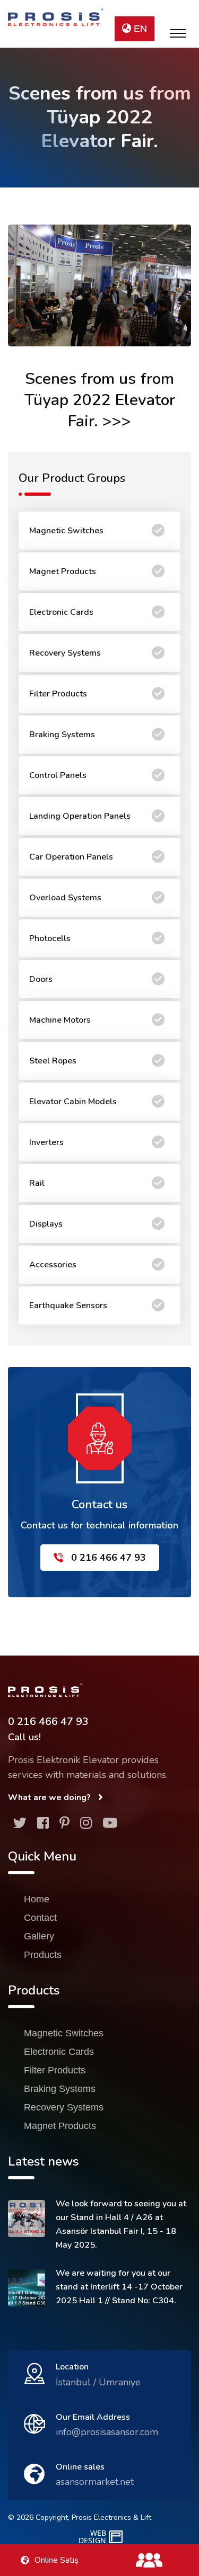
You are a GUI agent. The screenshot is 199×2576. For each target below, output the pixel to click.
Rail (37, 1183)
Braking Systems (62, 735)
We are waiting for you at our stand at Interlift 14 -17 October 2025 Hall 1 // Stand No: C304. (119, 2287)
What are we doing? (50, 1797)
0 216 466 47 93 (107, 1558)
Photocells (50, 938)
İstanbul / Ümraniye (98, 2382)
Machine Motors (60, 1020)
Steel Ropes (53, 1061)
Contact (40, 1918)
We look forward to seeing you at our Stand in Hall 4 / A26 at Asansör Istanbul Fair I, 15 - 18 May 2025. (121, 2224)
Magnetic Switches (66, 531)
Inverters (46, 1142)
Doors (41, 979)
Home (37, 1899)
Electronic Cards (61, 612)
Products (43, 1955)
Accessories (53, 1265)
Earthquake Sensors (68, 1305)
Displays (46, 1224)
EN (139, 29)
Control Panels (58, 775)
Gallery (39, 1936)
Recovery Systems (65, 653)
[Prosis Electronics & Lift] (56, 17)
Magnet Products (63, 571)
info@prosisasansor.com (107, 2432)
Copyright (52, 2517)
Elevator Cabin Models (73, 1102)
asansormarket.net (95, 2482)
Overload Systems (65, 898)
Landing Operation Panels (80, 816)
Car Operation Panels (71, 857)
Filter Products (58, 694)
